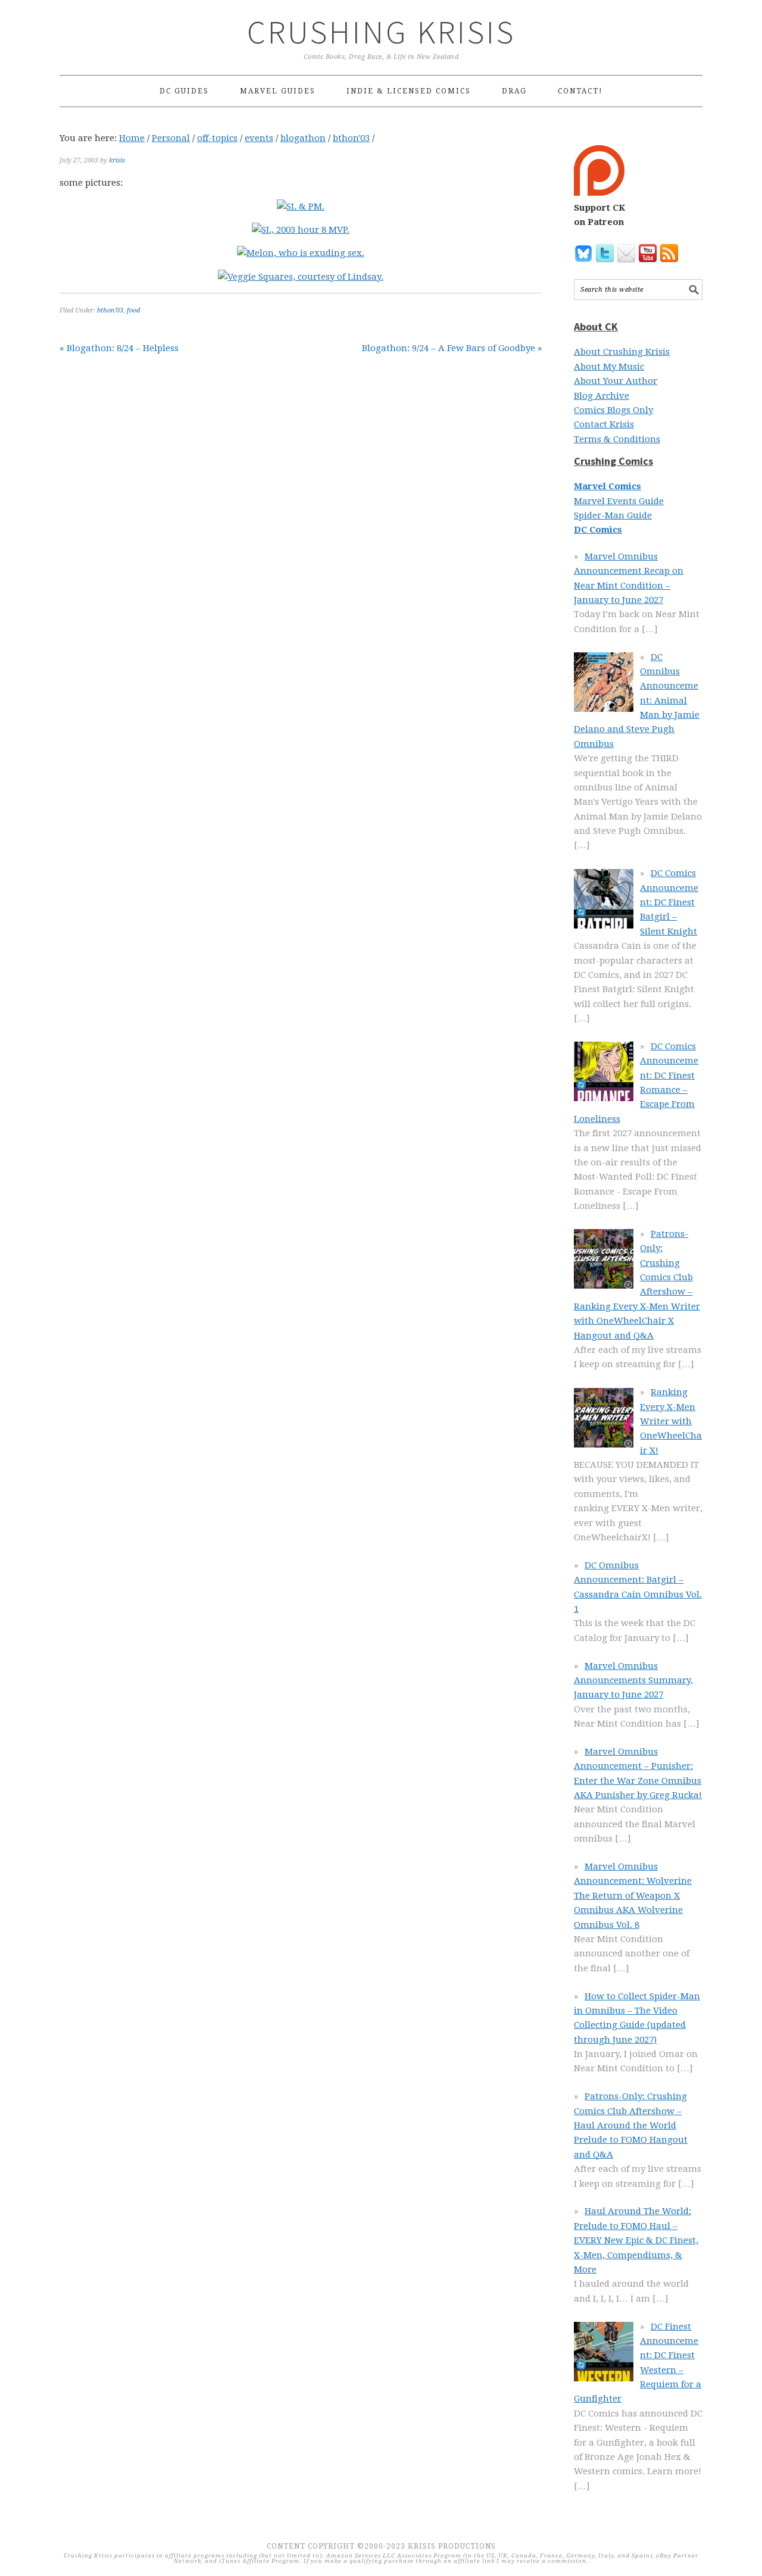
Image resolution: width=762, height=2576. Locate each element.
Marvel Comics (608, 486)
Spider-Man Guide (613, 515)
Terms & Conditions (617, 439)
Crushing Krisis (381, 32)
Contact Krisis (604, 424)
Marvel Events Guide (619, 501)
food (133, 310)
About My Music (609, 367)
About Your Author (616, 381)
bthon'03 (110, 310)
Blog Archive (602, 396)
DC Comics (598, 530)
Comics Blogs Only (613, 410)
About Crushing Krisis (622, 352)
